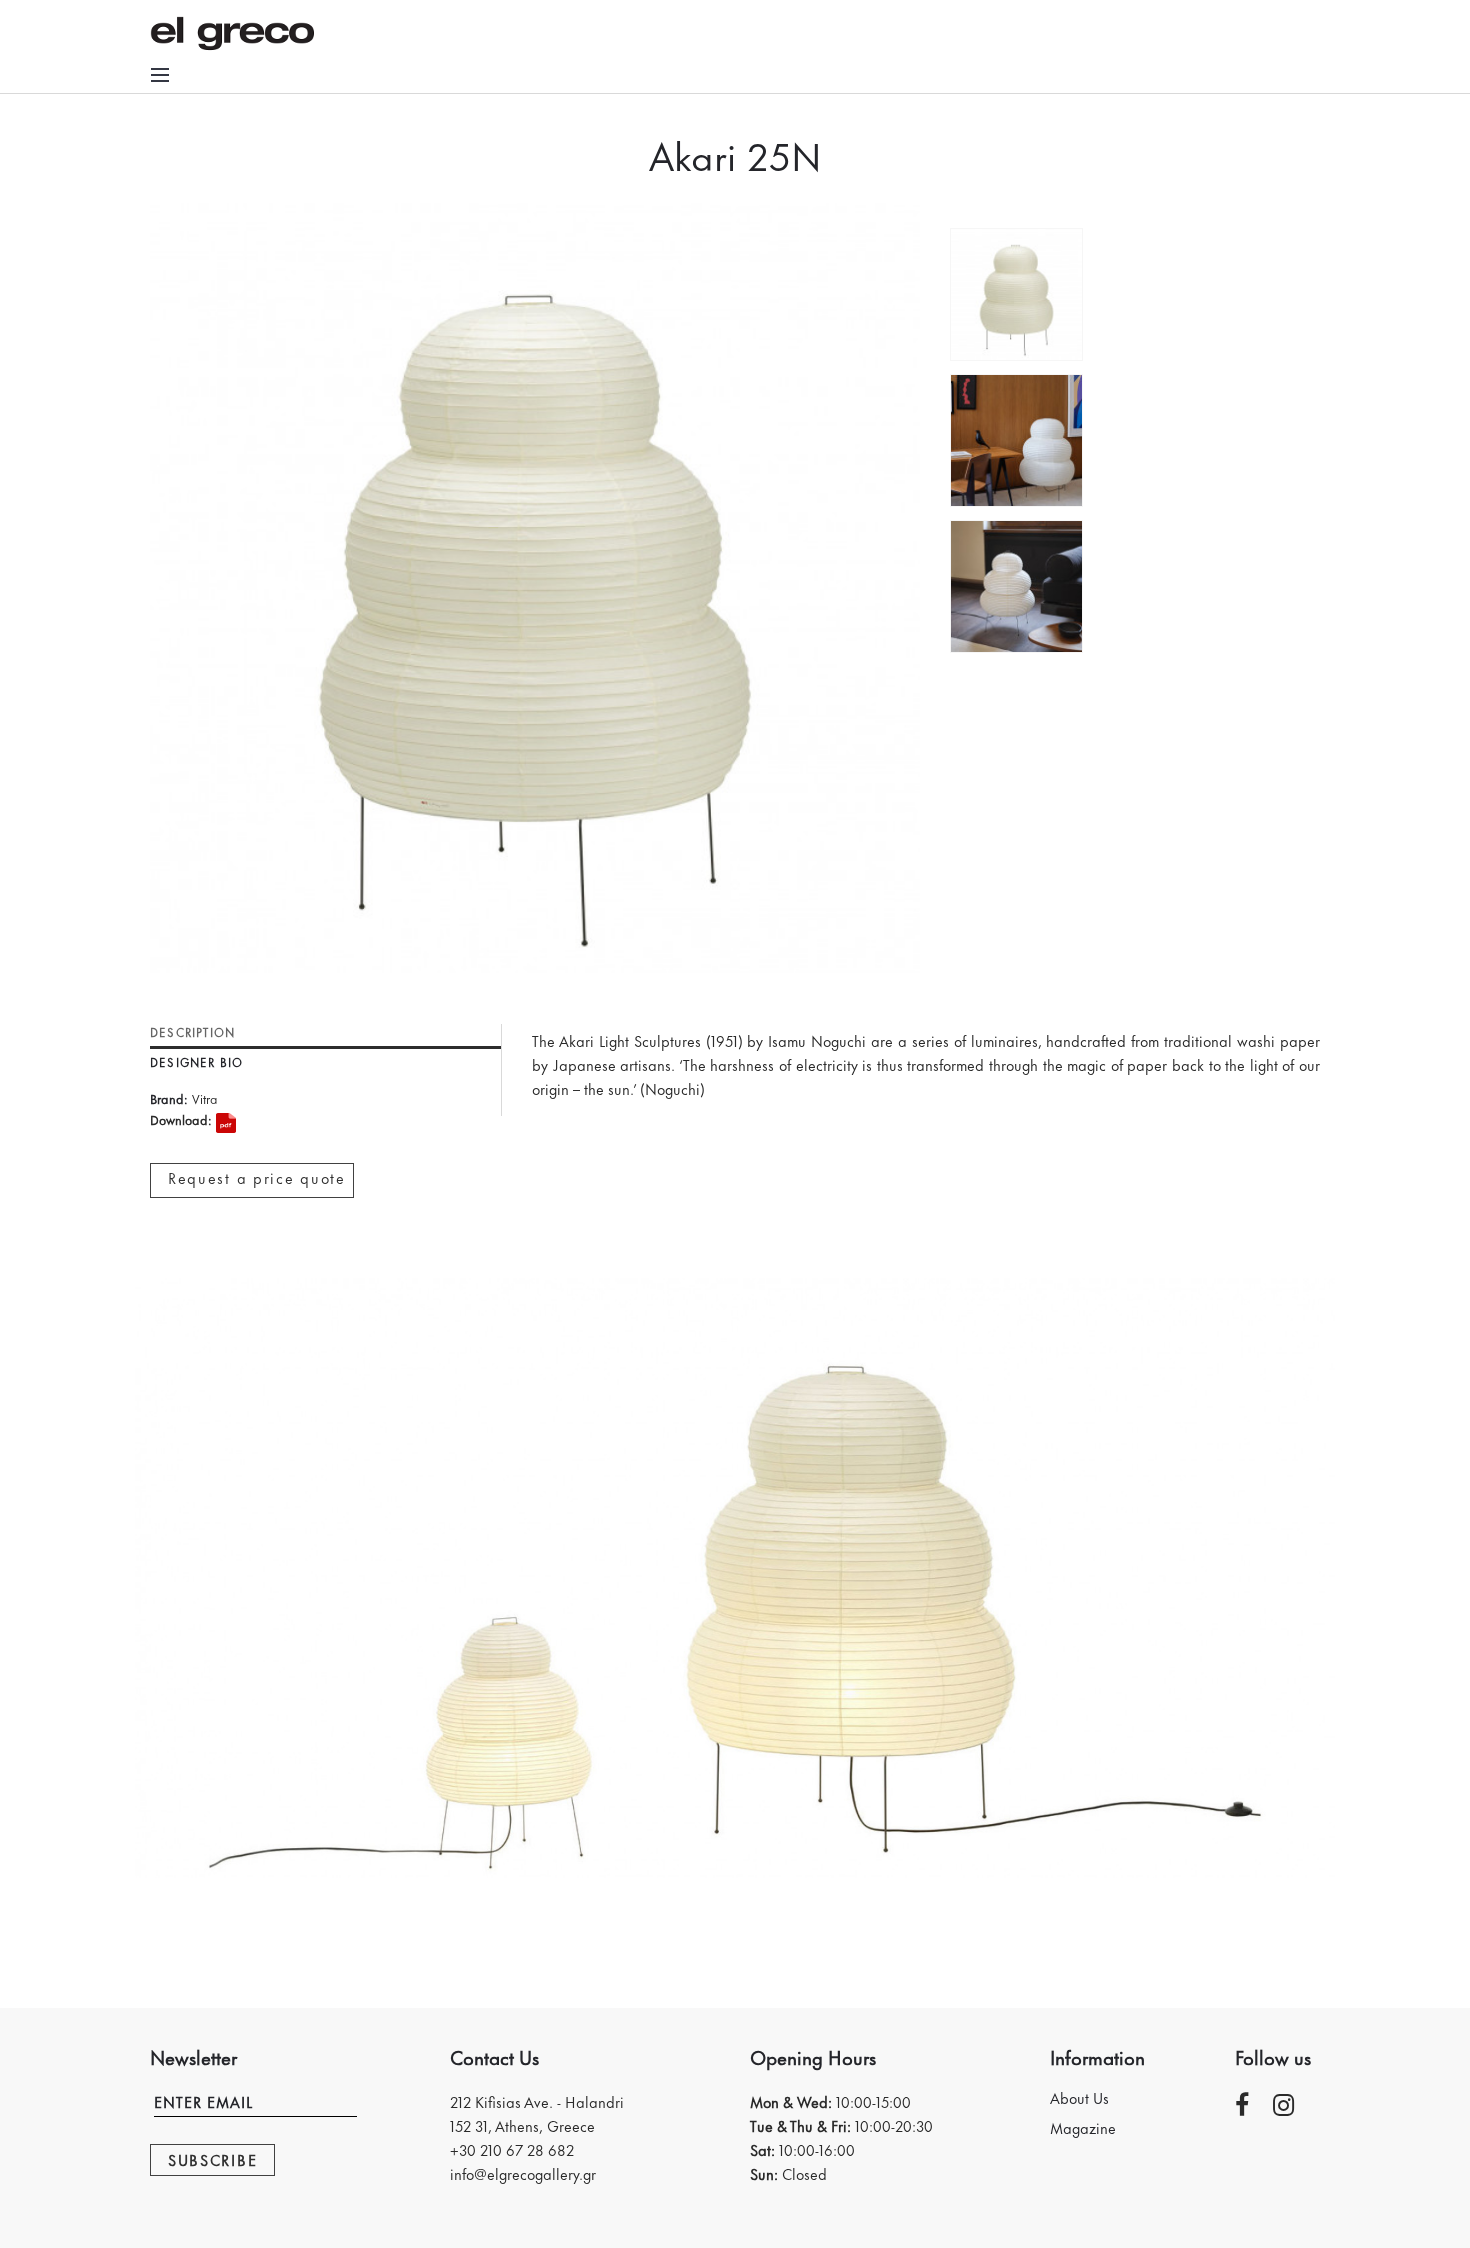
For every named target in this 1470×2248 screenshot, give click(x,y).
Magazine (1083, 2128)
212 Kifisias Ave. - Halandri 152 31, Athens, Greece (537, 2113)
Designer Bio (196, 1063)
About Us (1079, 2098)
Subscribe (212, 2159)
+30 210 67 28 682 (512, 2149)
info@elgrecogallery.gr (523, 2173)
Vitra (205, 1098)
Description (192, 1033)
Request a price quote (257, 1177)
